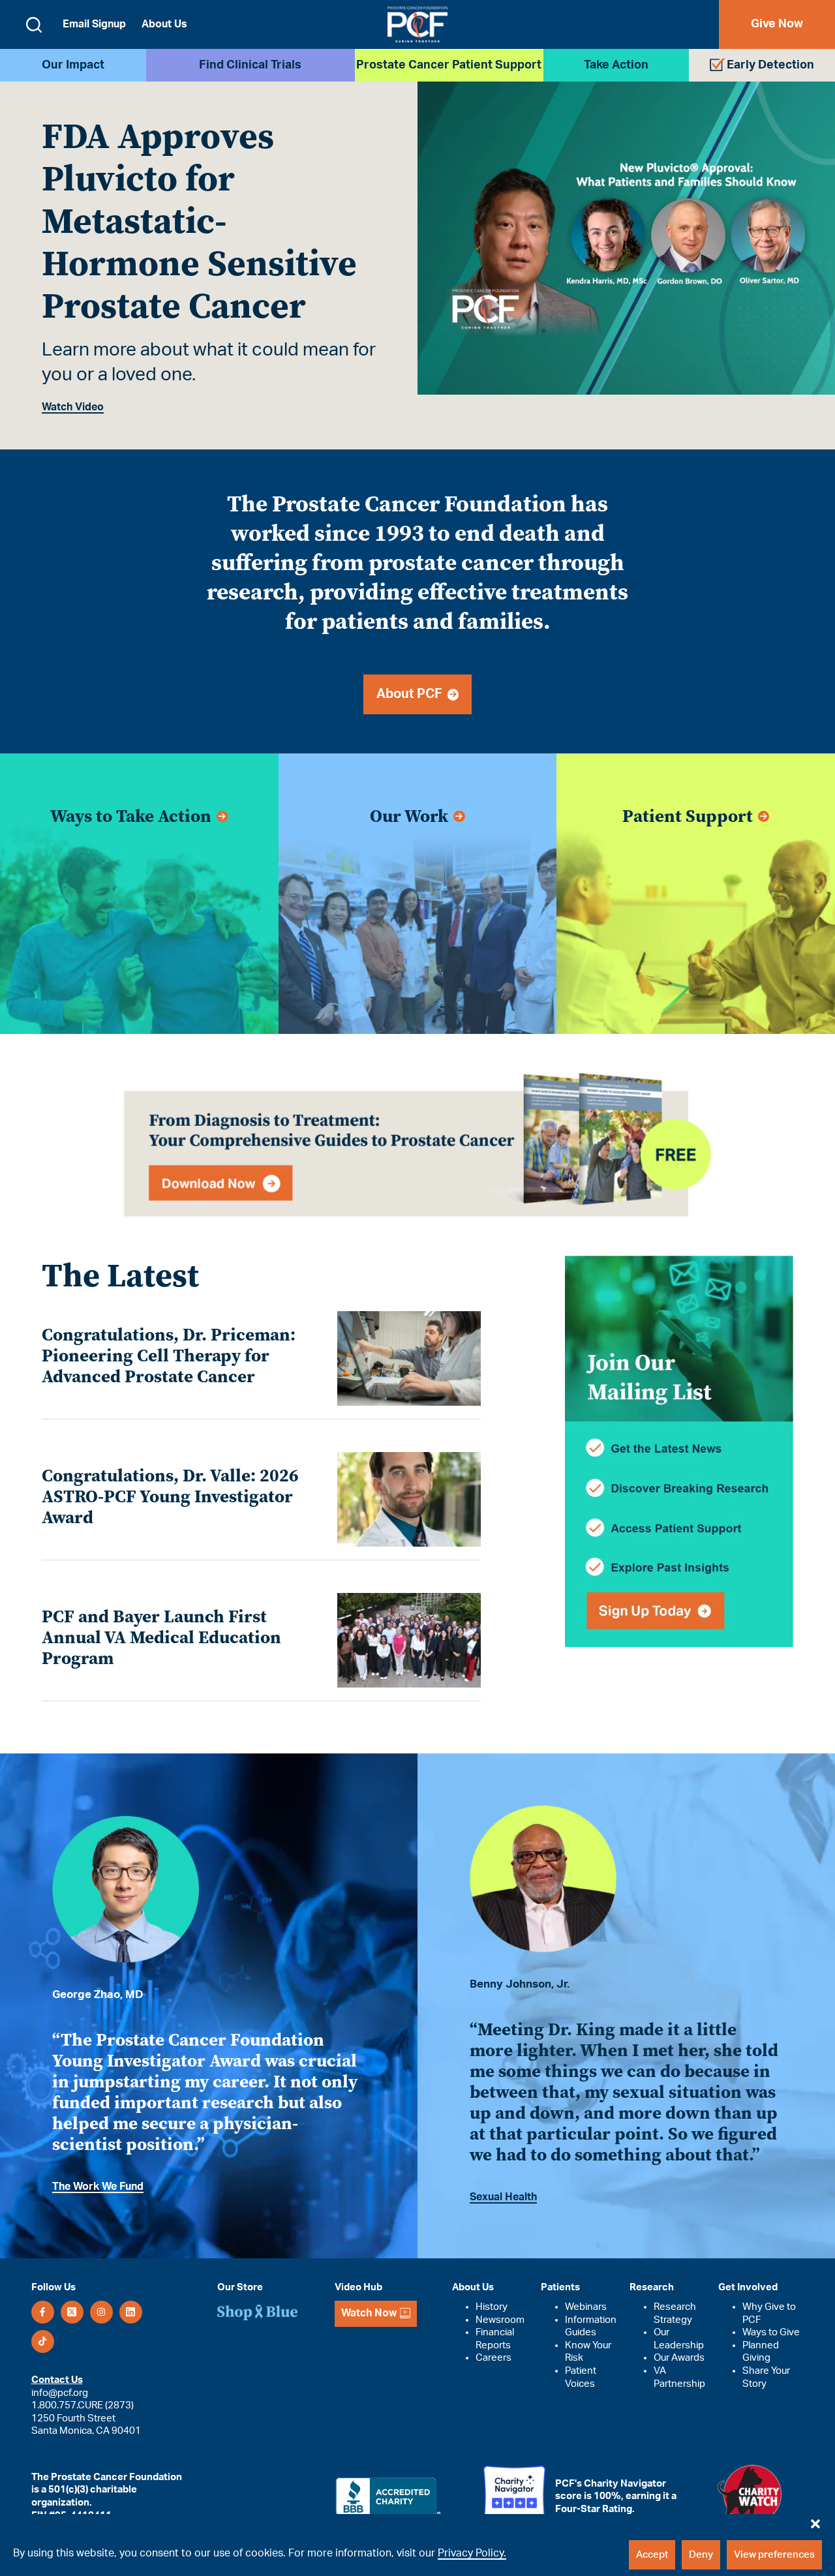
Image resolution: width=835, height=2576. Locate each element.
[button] (815, 2521)
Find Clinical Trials (250, 65)
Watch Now (369, 2313)
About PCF (412, 694)
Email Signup (94, 24)
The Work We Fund (98, 2187)
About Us (164, 24)
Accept (652, 2555)
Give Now (777, 24)
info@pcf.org (60, 2393)
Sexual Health (503, 2197)
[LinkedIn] (131, 2312)
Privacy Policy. (472, 2553)
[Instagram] (101, 2312)
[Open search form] (34, 25)
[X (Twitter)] (72, 2312)
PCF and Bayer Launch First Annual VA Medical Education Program (161, 1637)
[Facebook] (43, 2312)
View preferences (774, 2555)
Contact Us (57, 2380)
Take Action (616, 65)
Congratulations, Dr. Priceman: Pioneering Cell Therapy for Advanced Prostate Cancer (169, 1356)
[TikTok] (43, 2341)
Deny (701, 2555)
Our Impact (73, 65)
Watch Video (73, 407)
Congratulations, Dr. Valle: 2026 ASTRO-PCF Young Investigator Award (170, 1496)
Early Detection (770, 65)
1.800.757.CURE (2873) (83, 2405)
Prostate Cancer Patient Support (449, 65)
